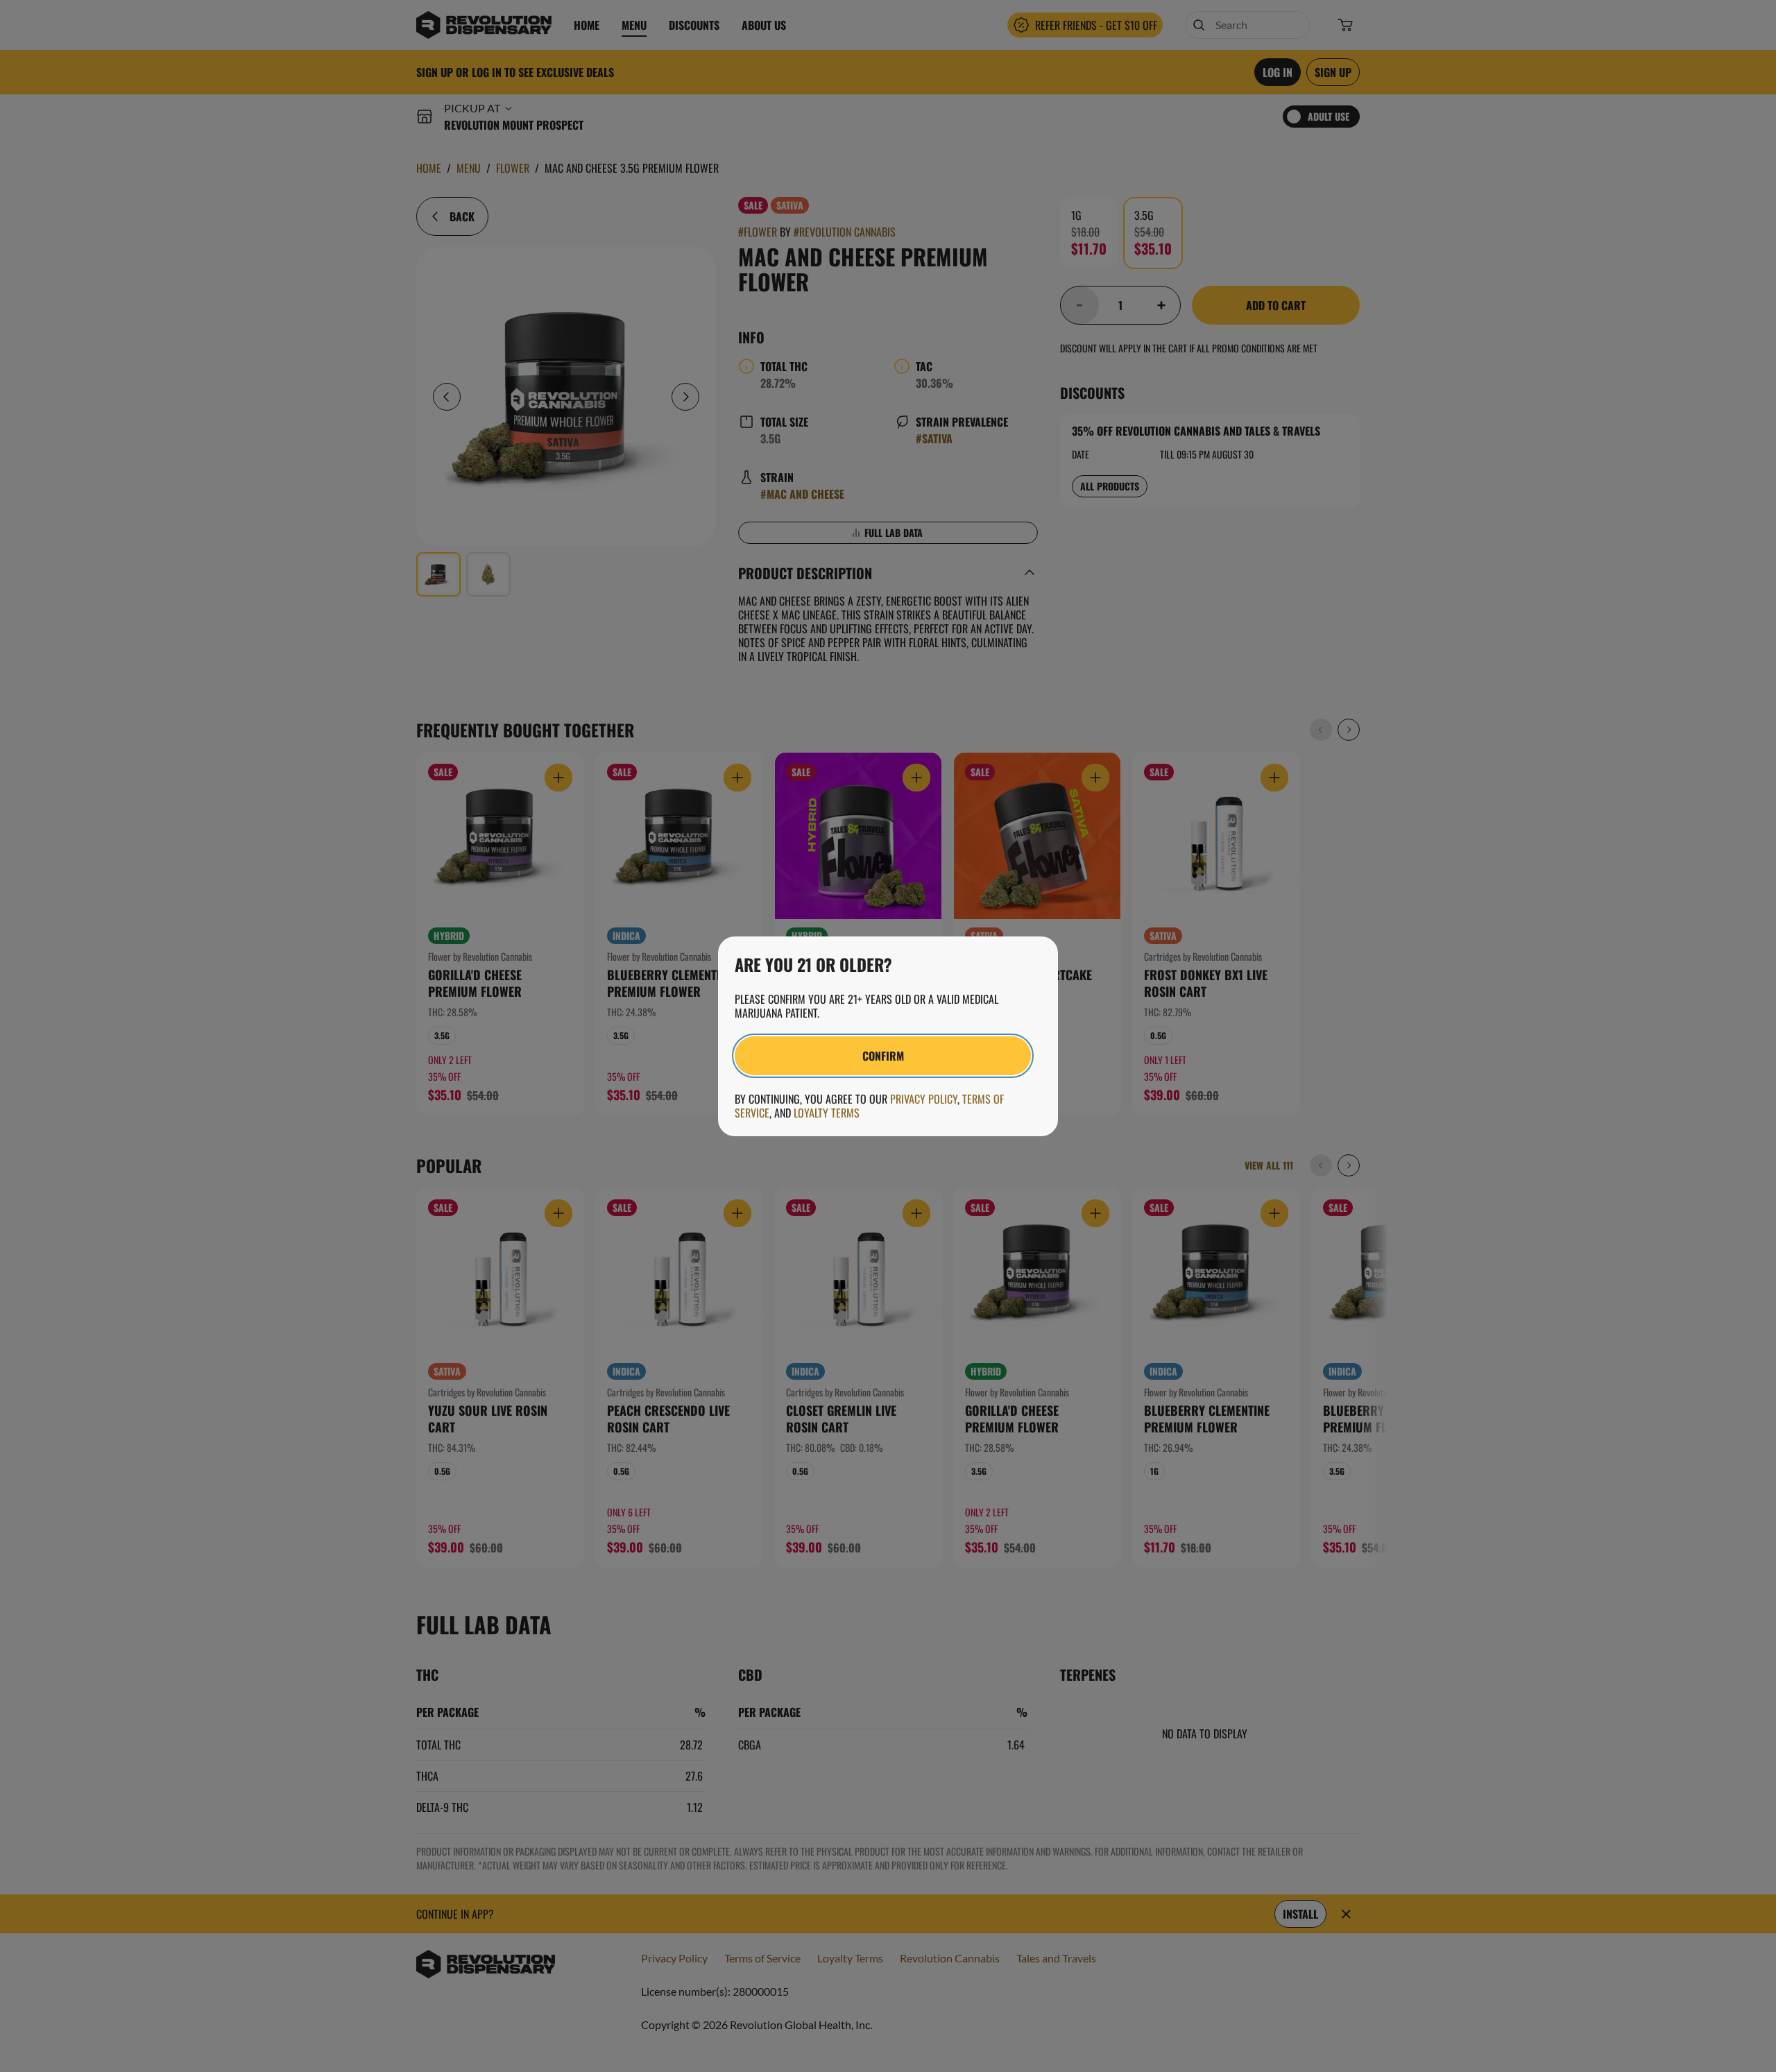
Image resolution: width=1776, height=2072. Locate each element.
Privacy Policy (924, 1099)
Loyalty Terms (827, 1113)
